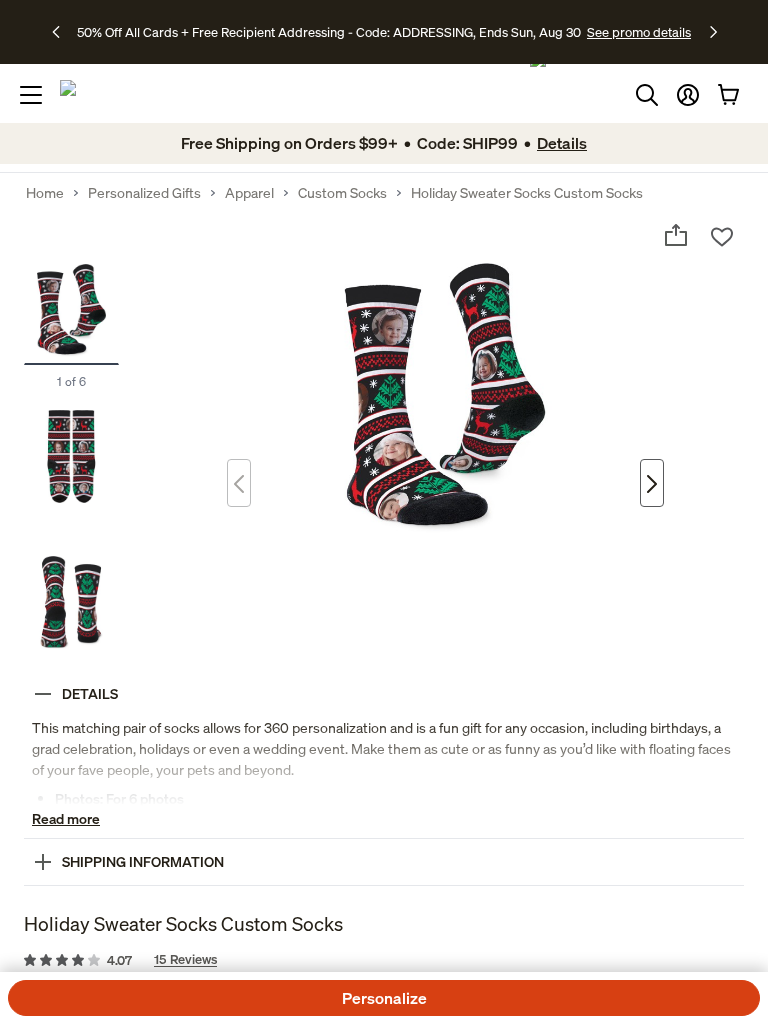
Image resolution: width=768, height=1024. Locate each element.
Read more (66, 818)
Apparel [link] (249, 193)
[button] (688, 95)
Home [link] (45, 193)
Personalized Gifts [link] (144, 193)
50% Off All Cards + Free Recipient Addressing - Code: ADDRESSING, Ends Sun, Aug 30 (329, 32)
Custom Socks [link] (342, 193)
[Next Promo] (713, 32)
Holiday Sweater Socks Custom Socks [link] (527, 193)
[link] (384, 961)
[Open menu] (31, 95)
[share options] (676, 235)
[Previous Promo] (62, 32)
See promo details (639, 32)
